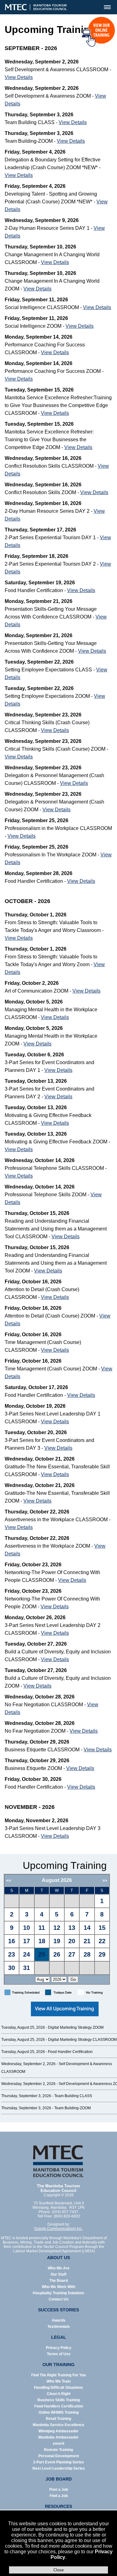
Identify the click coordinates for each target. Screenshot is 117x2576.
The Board (58, 2281)
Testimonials (59, 2327)
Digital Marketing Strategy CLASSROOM (82, 2040)
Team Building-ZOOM (73, 2108)
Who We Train (58, 2381)
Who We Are (59, 2268)
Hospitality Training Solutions (58, 2293)
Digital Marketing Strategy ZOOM (76, 2027)
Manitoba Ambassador (58, 2437)
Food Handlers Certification (59, 2406)
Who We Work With (58, 2287)
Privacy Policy (59, 2348)
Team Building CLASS (73, 2096)
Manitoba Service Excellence (58, 2425)
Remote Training (58, 2450)
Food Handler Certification (70, 2052)
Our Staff (58, 2274)
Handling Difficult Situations (58, 2388)
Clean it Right (59, 2394)
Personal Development (59, 2456)
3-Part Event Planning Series (58, 2462)
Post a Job (59, 2490)
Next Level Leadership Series (59, 2468)
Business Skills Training (59, 2400)
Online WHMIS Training (59, 2412)
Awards (59, 2320)
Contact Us (59, 2299)
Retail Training (58, 2419)
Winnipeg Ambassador (58, 2431)
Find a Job (59, 2496)
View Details (19, 77)
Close (58, 2570)
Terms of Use (59, 2354)
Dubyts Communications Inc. (58, 2229)
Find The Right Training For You (58, 2375)
